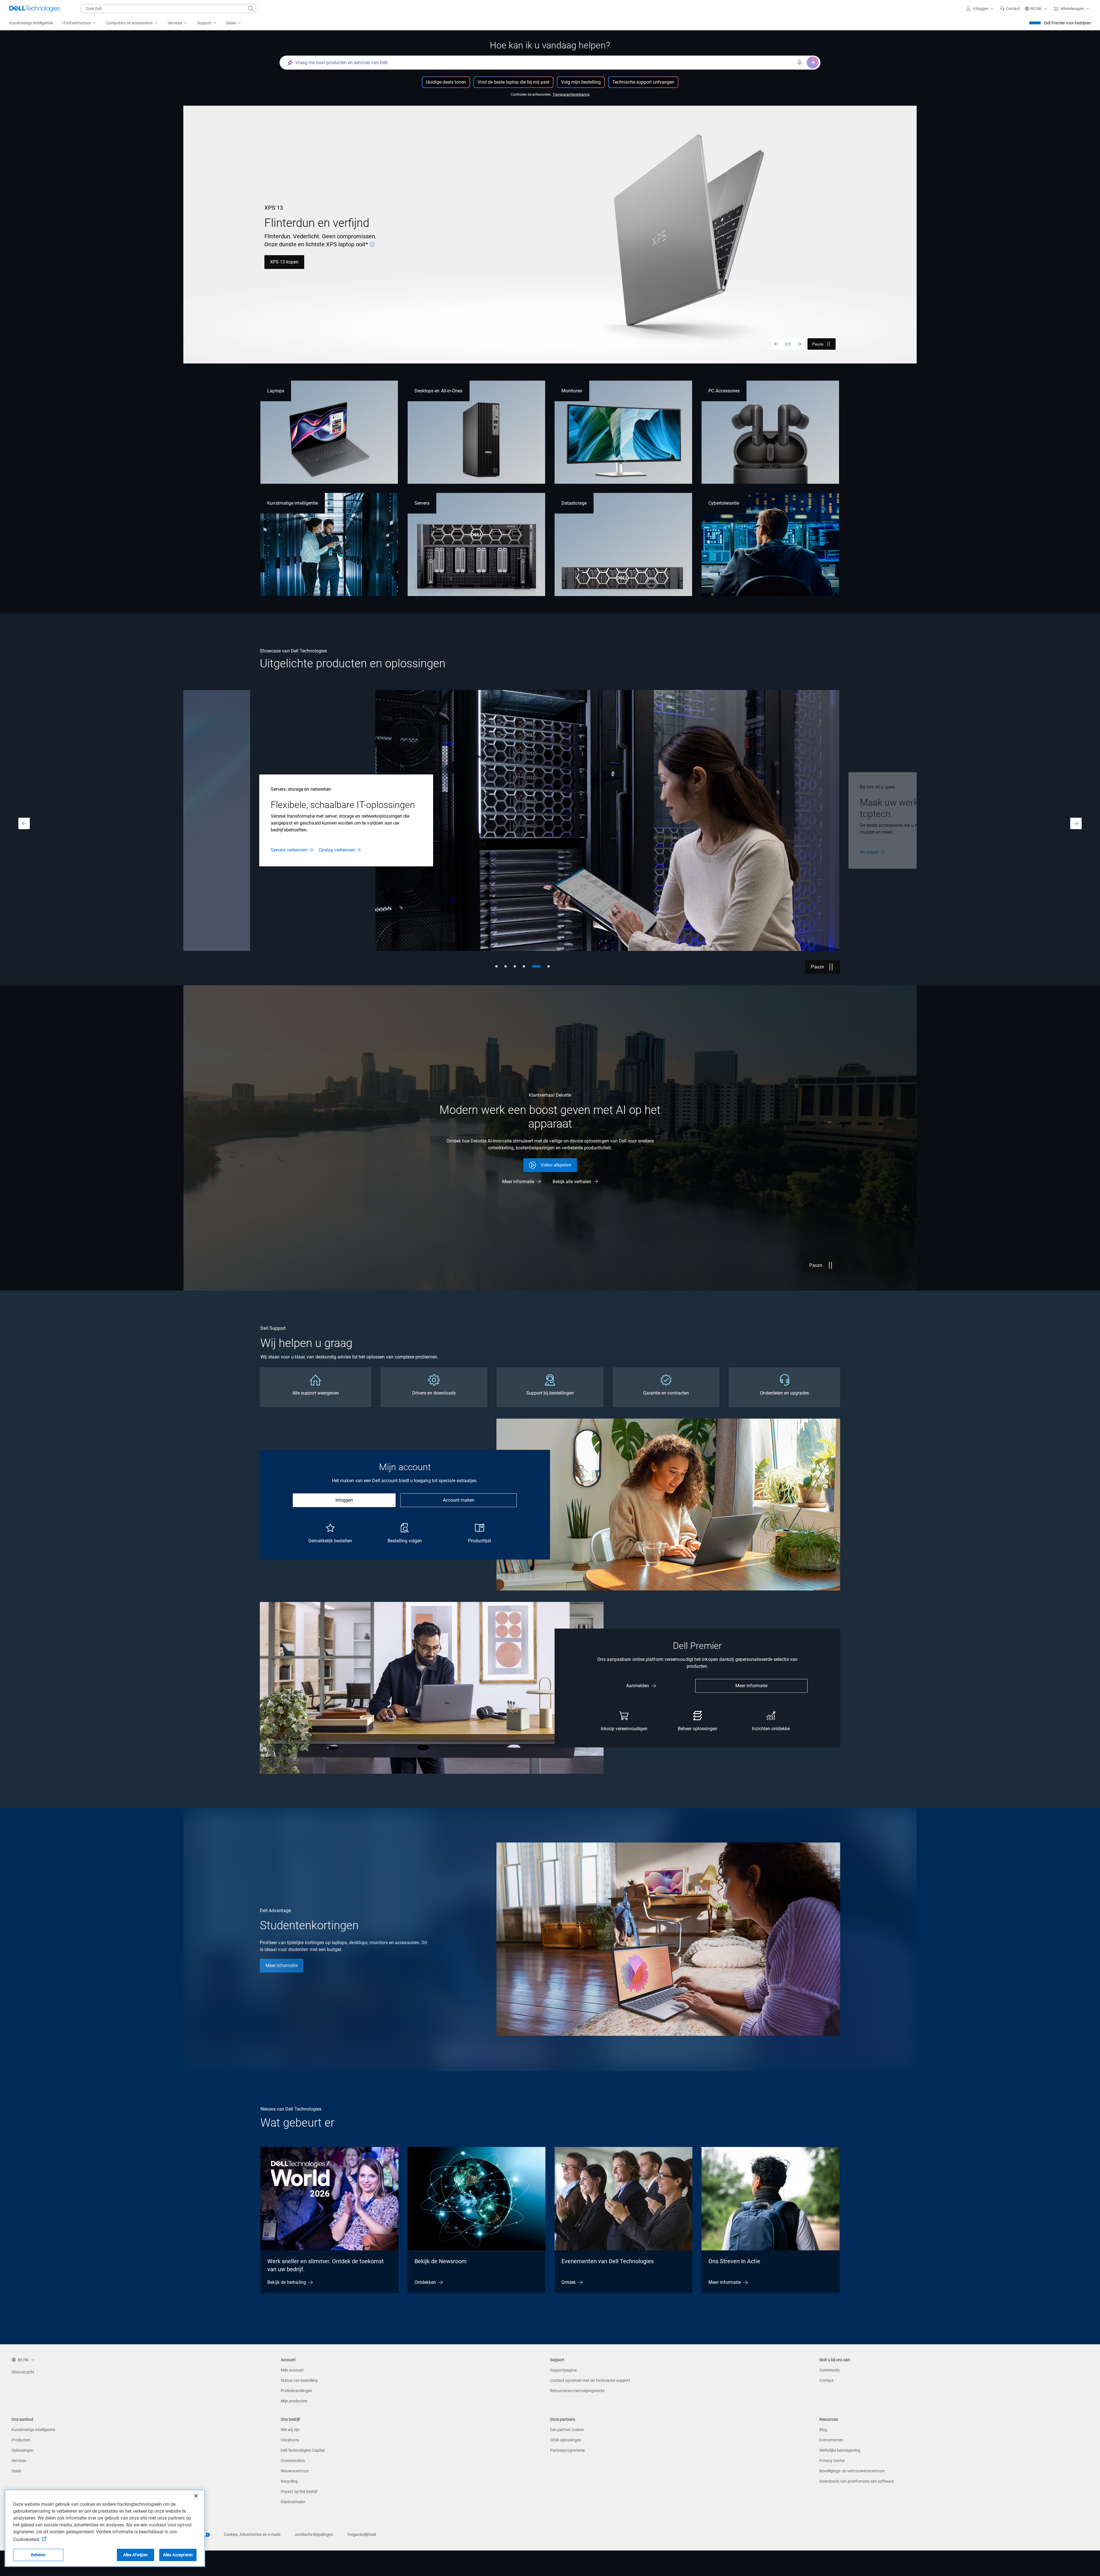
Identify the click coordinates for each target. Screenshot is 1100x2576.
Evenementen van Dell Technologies (608, 2261)
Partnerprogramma (567, 2450)
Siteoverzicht (23, 2372)
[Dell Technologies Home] (35, 9)
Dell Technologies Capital (303, 2450)
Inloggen (344, 1500)
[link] (1010, 9)
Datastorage (574, 503)
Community (830, 2370)
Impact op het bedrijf (299, 2492)
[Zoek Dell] (251, 9)
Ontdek (569, 2282)
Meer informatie (286, 258)
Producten (21, 2440)
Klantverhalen (293, 2502)
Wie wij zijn (290, 2430)
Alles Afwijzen (136, 2555)
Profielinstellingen (296, 2391)
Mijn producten (294, 2401)
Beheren (38, 2555)
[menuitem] (79, 23)
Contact (826, 2380)
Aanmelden (638, 1686)
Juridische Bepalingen (314, 2534)
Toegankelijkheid (362, 2534)
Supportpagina (563, 2370)
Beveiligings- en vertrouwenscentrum (852, 2471)
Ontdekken (425, 2282)
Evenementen (831, 2440)
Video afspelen (556, 1165)
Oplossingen (22, 2450)
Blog (823, 2430)
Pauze (818, 344)
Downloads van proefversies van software (857, 2481)
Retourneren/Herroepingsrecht (577, 2391)
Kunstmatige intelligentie (293, 503)
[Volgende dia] (799, 344)
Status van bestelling (299, 2380)
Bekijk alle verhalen (572, 1182)
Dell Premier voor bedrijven (1067, 23)
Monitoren (572, 391)
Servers (422, 503)
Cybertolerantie (724, 503)
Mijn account (292, 2370)
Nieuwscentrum (295, 2471)
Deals (16, 2471)
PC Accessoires (724, 391)
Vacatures (290, 2440)
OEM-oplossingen (566, 2440)
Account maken (459, 1500)
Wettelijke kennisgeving (840, 2450)
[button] (981, 9)
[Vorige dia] (777, 344)
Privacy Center (832, 2461)
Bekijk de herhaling (287, 2282)
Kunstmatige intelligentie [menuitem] (31, 23)
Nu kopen (330, 258)
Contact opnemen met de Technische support (590, 2380)
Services (19, 2461)
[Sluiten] (196, 2496)
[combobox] (168, 9)
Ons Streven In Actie (734, 2261)
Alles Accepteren (178, 2555)
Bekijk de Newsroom (441, 2261)
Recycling (289, 2481)
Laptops (276, 391)
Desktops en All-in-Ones (439, 391)
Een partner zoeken (567, 2430)
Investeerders (293, 2461)
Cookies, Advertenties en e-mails (252, 2534)
